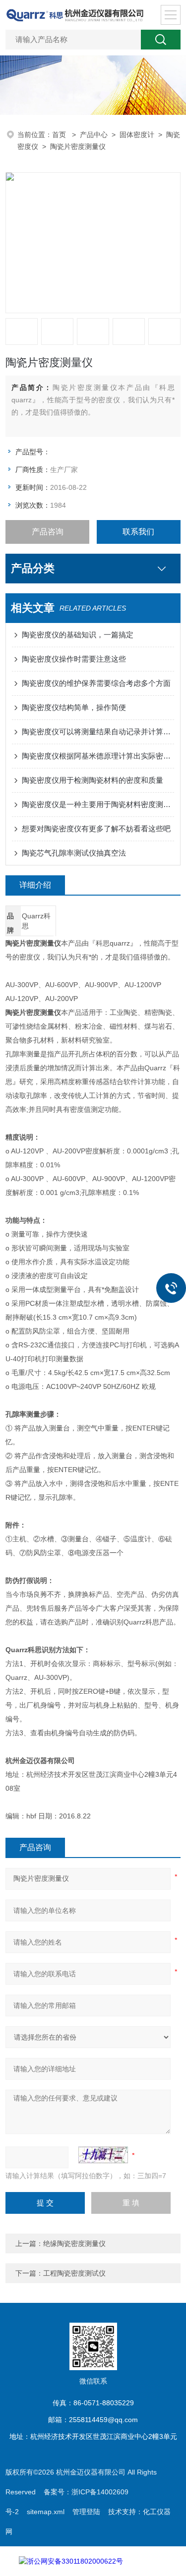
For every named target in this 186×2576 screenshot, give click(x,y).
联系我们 (138, 532)
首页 (60, 135)
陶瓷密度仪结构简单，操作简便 (74, 707)
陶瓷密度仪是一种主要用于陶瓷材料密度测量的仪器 (98, 804)
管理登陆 (86, 2512)
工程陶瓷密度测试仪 (74, 2273)
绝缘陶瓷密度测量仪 (74, 2243)
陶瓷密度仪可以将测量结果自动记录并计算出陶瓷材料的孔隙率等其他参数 (98, 732)
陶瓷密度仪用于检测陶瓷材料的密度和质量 (93, 780)
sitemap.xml (46, 2512)
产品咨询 (48, 532)
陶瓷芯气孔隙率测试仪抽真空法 (74, 853)
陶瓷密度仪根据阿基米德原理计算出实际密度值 (98, 756)
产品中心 (94, 135)
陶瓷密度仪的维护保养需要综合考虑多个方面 (96, 683)
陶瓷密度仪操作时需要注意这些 (74, 659)
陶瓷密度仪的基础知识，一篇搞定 (78, 635)
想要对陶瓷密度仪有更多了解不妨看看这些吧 (96, 829)
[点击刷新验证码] (103, 2155)
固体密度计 (137, 135)
